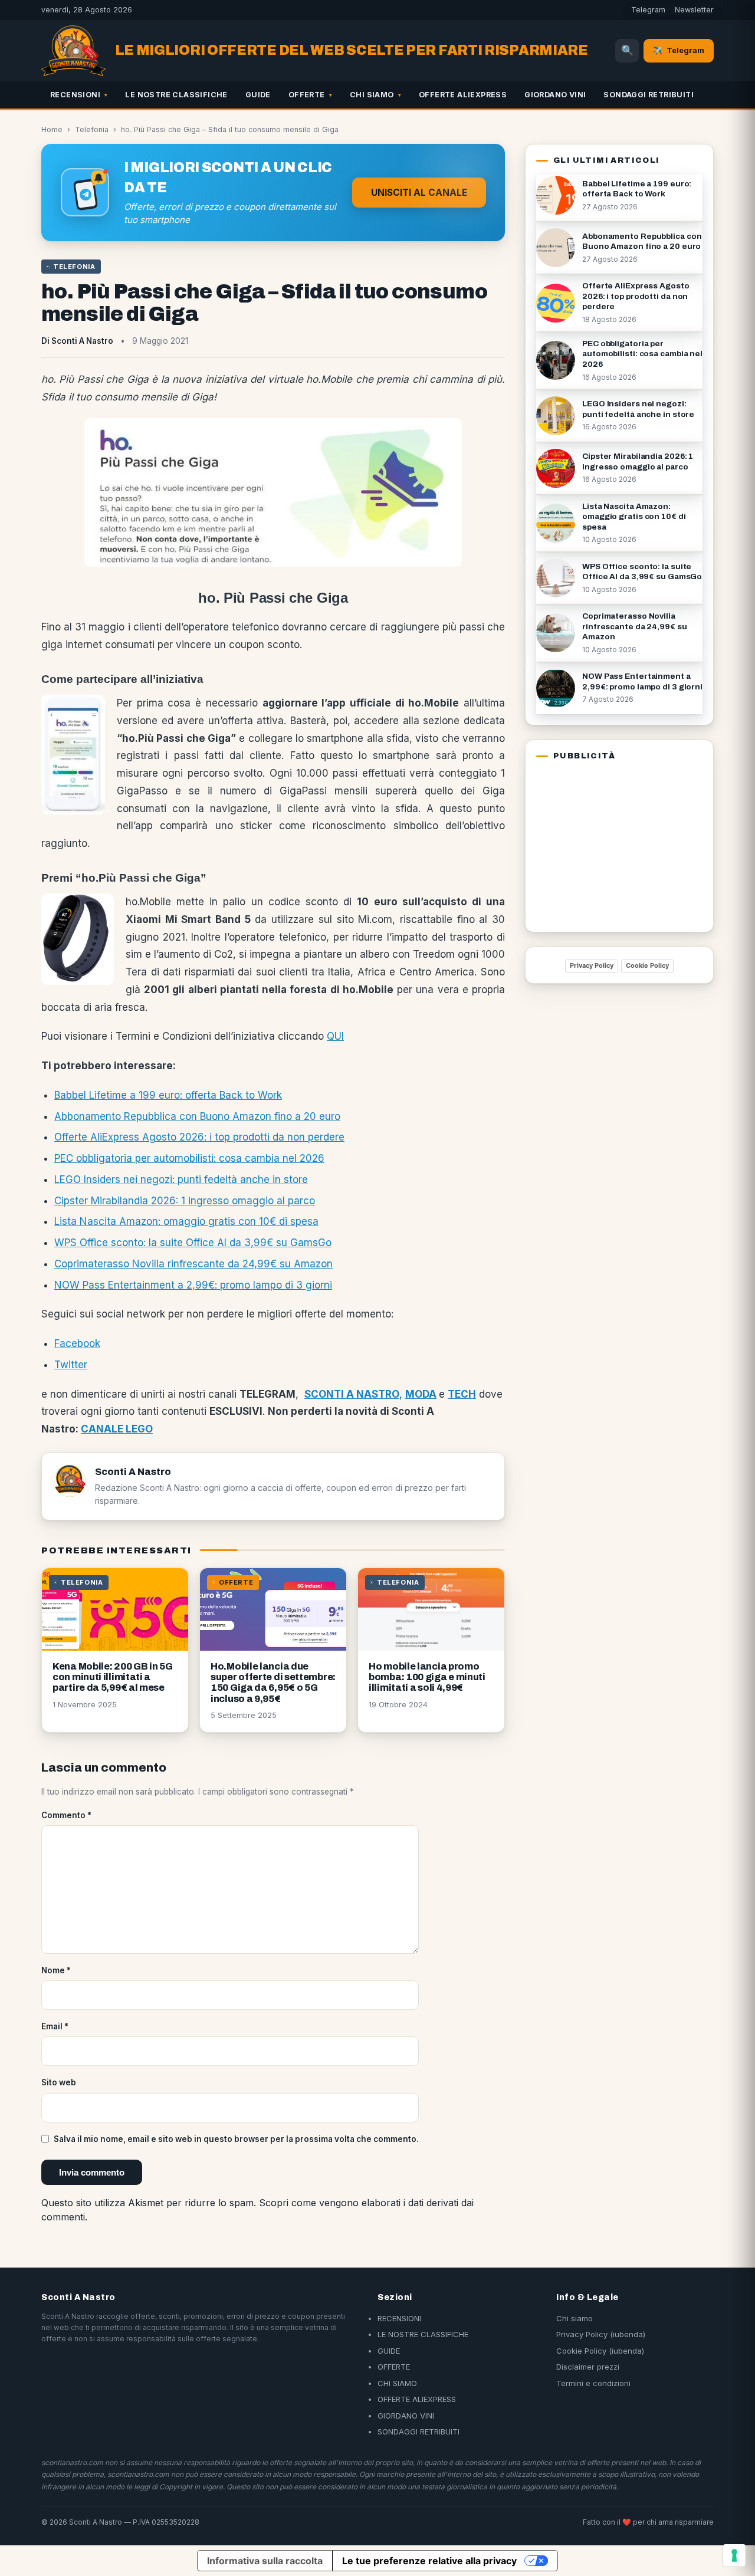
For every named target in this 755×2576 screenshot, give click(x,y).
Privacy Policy (592, 965)
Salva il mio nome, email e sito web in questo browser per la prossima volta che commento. (236, 2139)
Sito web (59, 2082)
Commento (66, 1815)
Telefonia (92, 129)
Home (52, 129)
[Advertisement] (610, 844)
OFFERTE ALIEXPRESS (463, 95)
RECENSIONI (75, 95)
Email (55, 2026)
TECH (462, 1394)
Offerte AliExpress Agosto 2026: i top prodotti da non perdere (199, 1137)
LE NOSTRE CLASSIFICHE (176, 95)
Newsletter (694, 10)
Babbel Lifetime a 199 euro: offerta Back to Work (168, 1095)
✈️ (679, 50)
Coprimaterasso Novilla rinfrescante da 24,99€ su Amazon (193, 1264)
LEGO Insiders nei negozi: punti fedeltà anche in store (181, 1179)
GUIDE (258, 95)
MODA (421, 1394)
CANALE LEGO (117, 1429)
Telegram (648, 10)
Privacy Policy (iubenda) (601, 2334)
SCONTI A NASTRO (352, 1394)
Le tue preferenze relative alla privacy (429, 2561)
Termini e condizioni (593, 2383)
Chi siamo (575, 2318)
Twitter (71, 1365)
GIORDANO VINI (555, 95)
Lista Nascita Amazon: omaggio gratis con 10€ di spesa (186, 1221)
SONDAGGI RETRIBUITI (649, 95)
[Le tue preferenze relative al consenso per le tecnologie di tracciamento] (734, 2555)
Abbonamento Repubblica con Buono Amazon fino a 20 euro (197, 1116)
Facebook (77, 1343)
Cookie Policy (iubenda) (600, 2351)
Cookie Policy (647, 965)
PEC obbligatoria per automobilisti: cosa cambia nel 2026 (189, 1158)
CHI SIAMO (372, 95)
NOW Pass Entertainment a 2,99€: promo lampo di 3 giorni (193, 1285)
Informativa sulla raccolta (265, 2561)
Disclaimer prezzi (588, 2367)
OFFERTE (307, 95)
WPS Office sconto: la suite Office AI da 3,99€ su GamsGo (193, 1243)
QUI (335, 1036)
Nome (56, 1970)
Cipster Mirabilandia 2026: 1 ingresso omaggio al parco (185, 1201)
